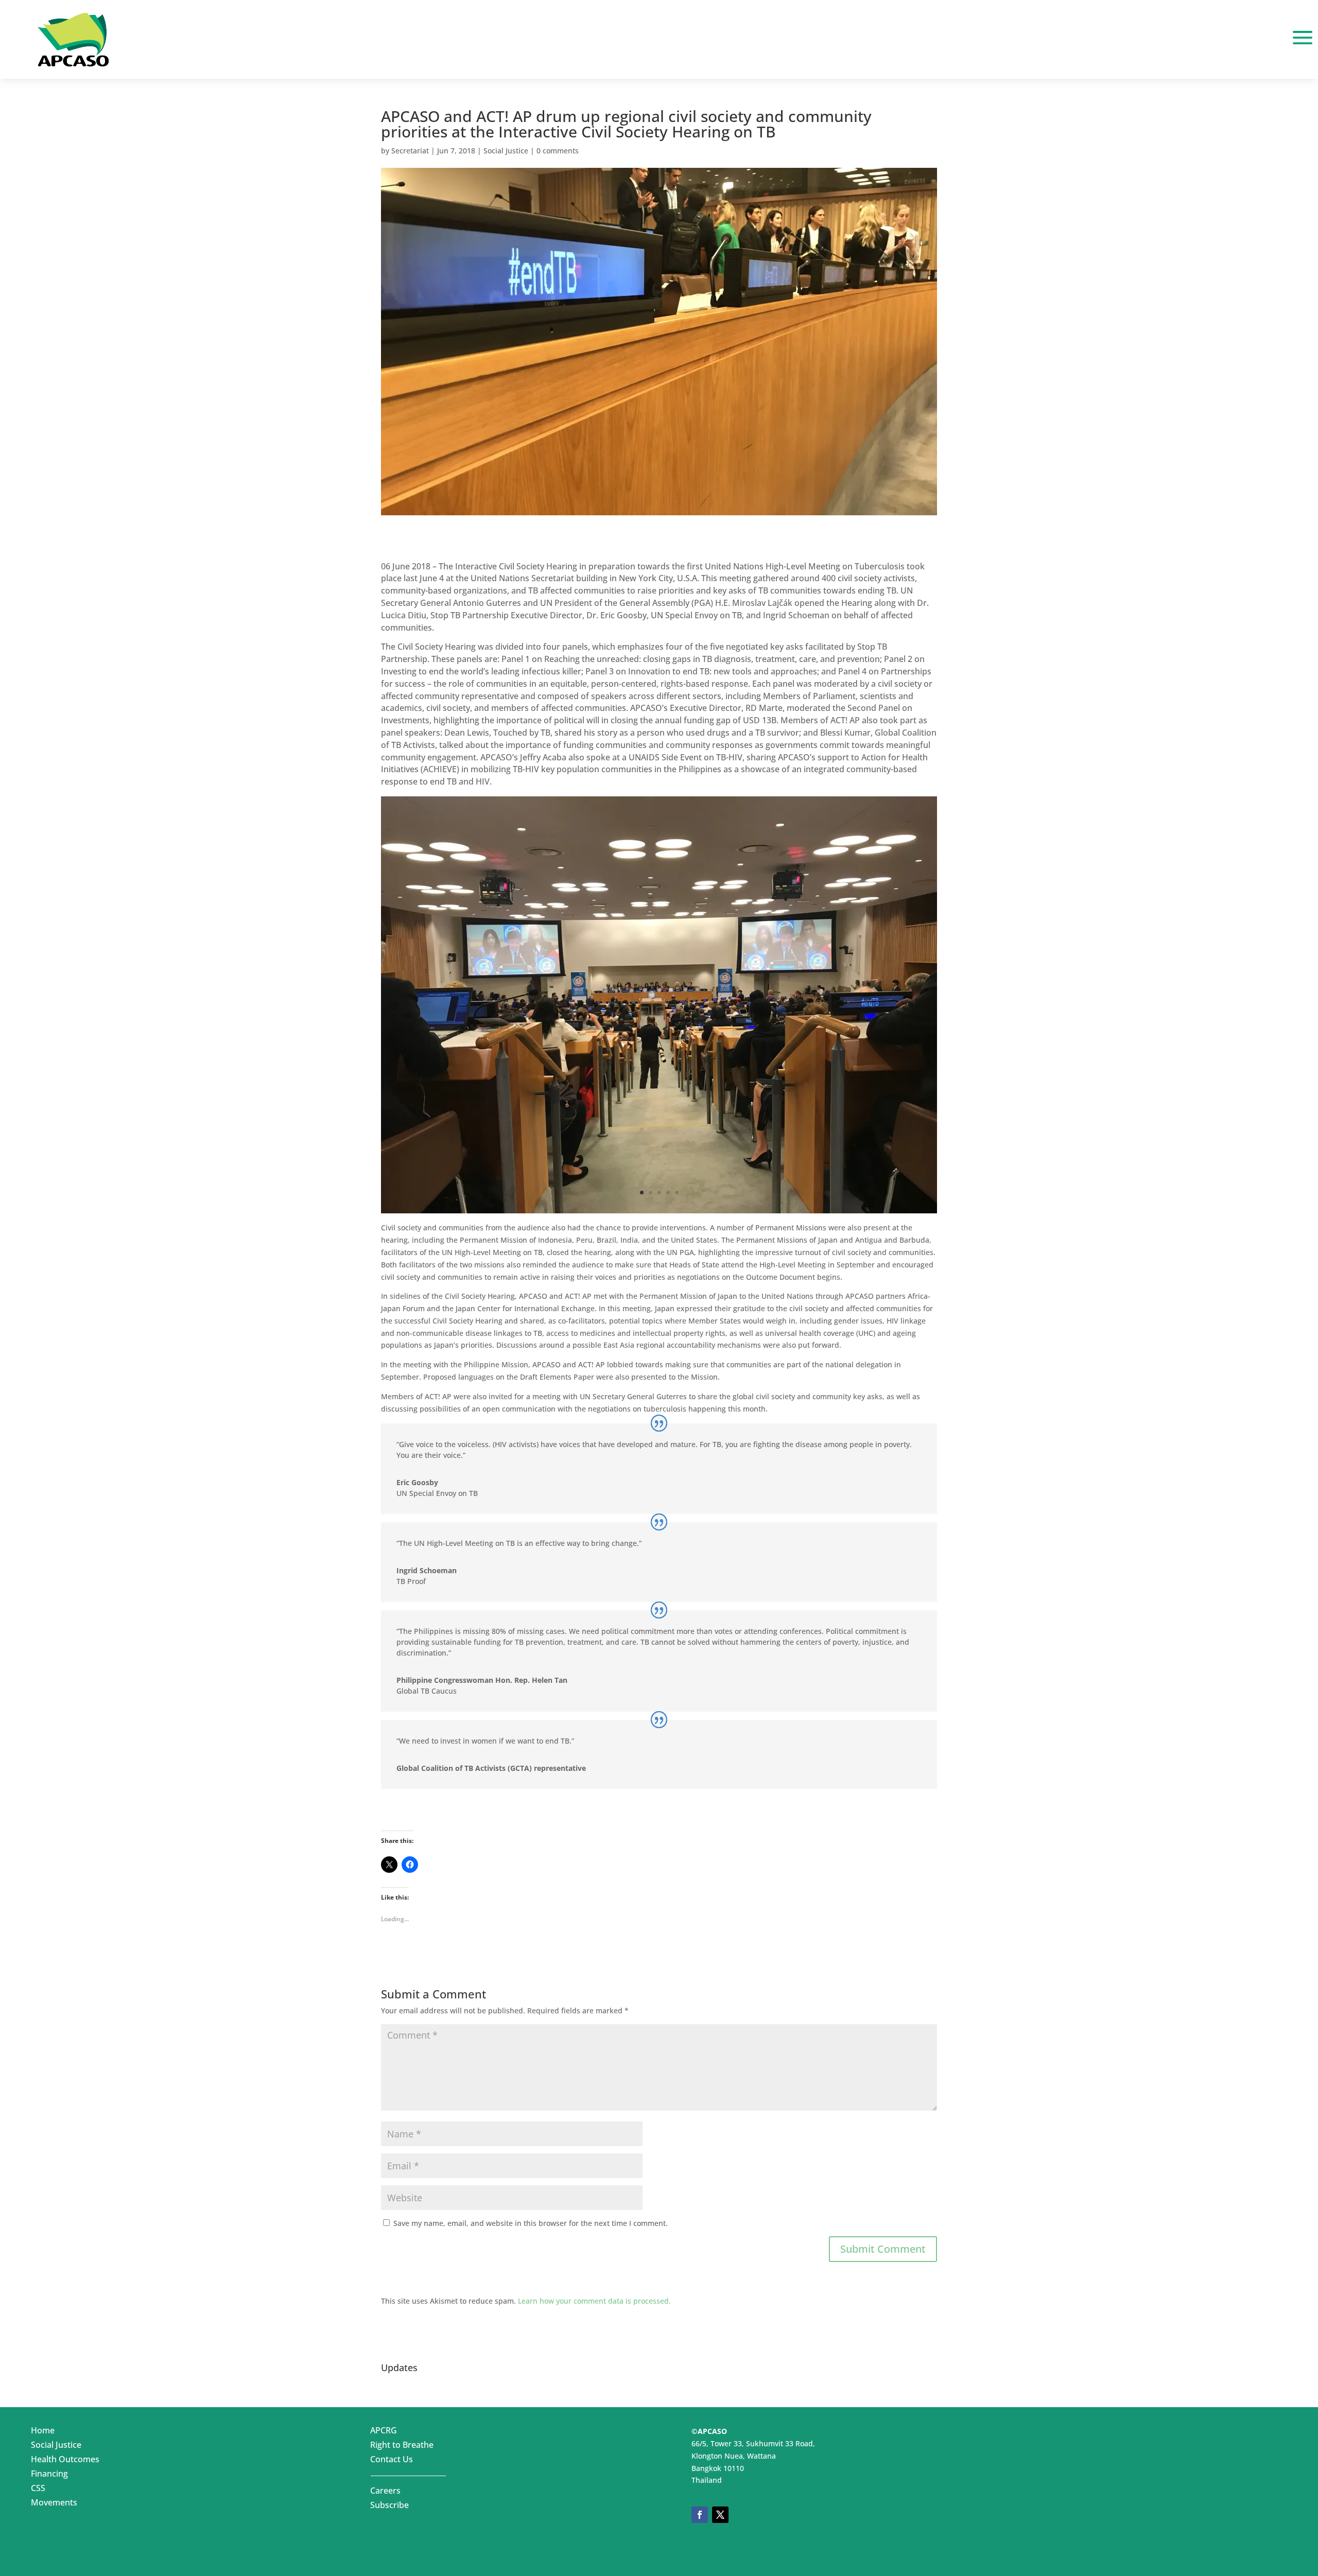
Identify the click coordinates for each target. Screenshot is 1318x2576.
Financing (49, 2476)
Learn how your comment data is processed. (594, 2301)
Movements (54, 2504)
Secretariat (410, 151)
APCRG (384, 2432)
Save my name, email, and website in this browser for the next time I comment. (531, 2223)
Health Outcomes (65, 2461)
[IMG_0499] (659, 1213)
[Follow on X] (720, 2515)
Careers (385, 2493)
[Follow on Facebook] (700, 2515)
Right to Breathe (402, 2447)
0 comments (558, 151)
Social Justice (506, 151)
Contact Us (392, 2461)
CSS (38, 2490)
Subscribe (389, 2507)
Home (43, 2432)
